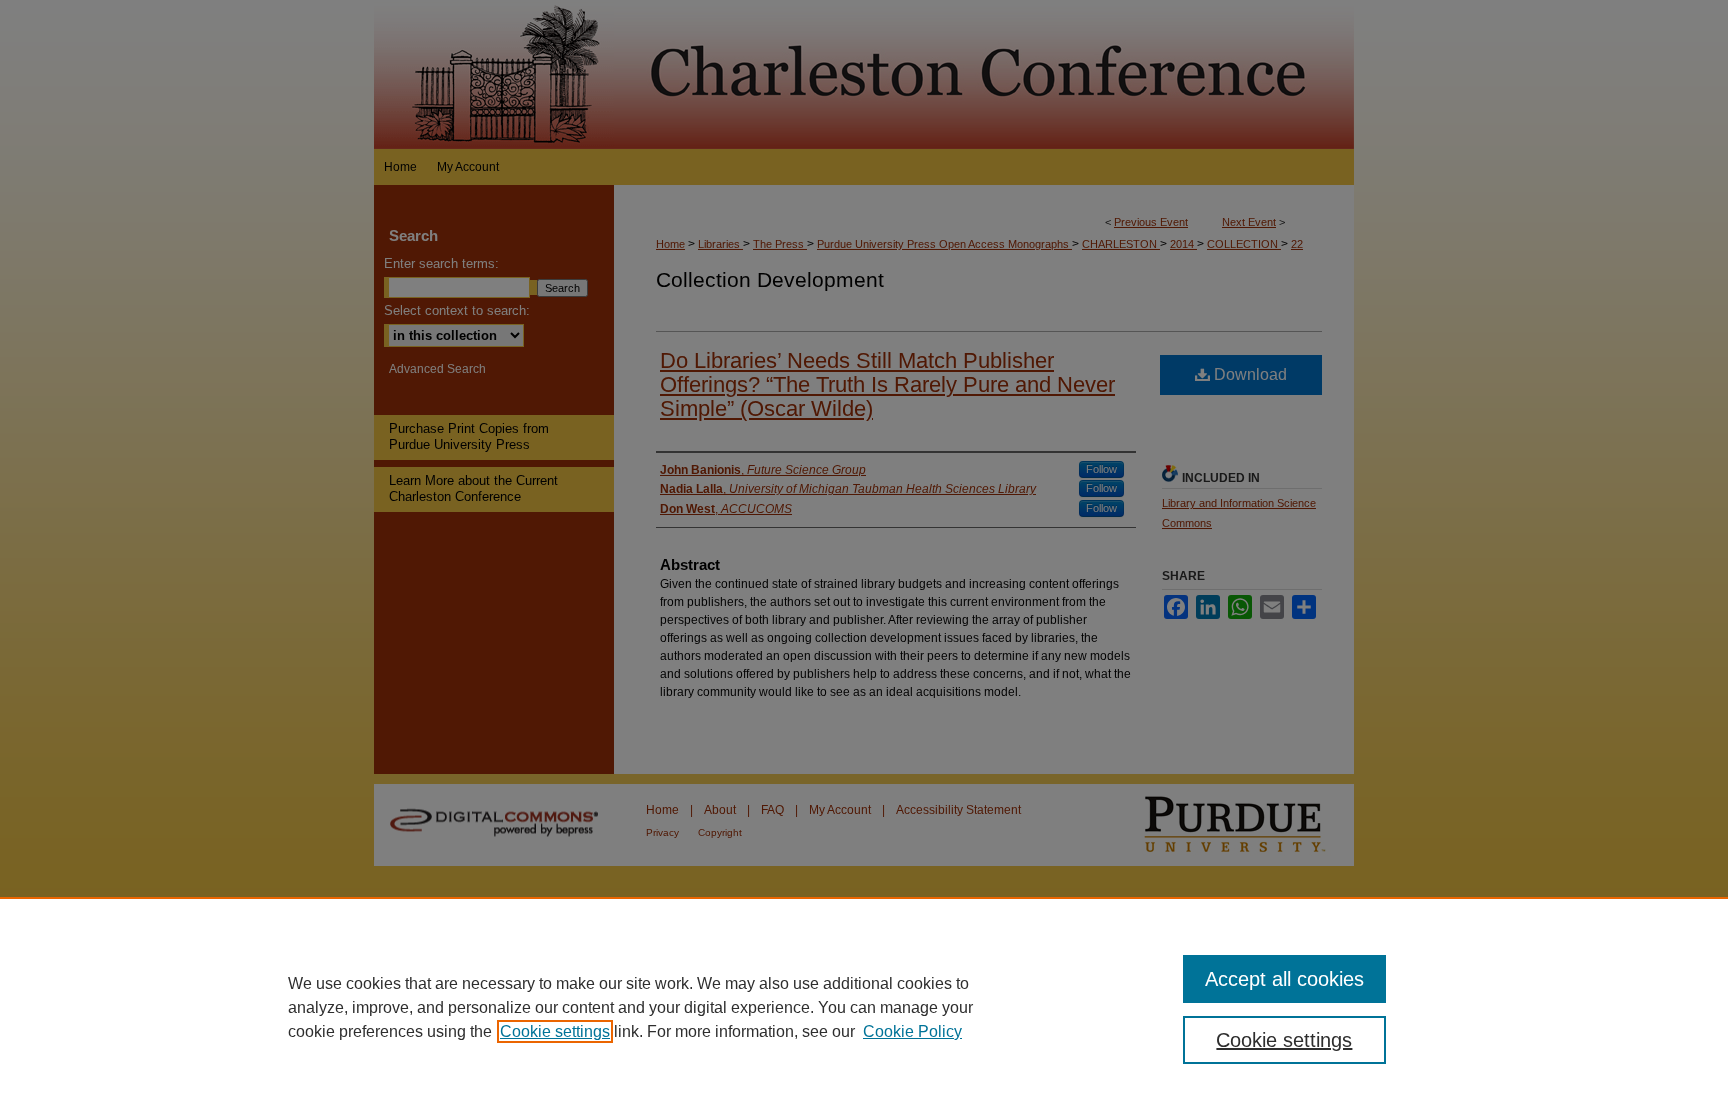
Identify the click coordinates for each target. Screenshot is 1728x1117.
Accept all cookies (1284, 979)
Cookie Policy (912, 1031)
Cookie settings (555, 1031)
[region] (864, 1007)
